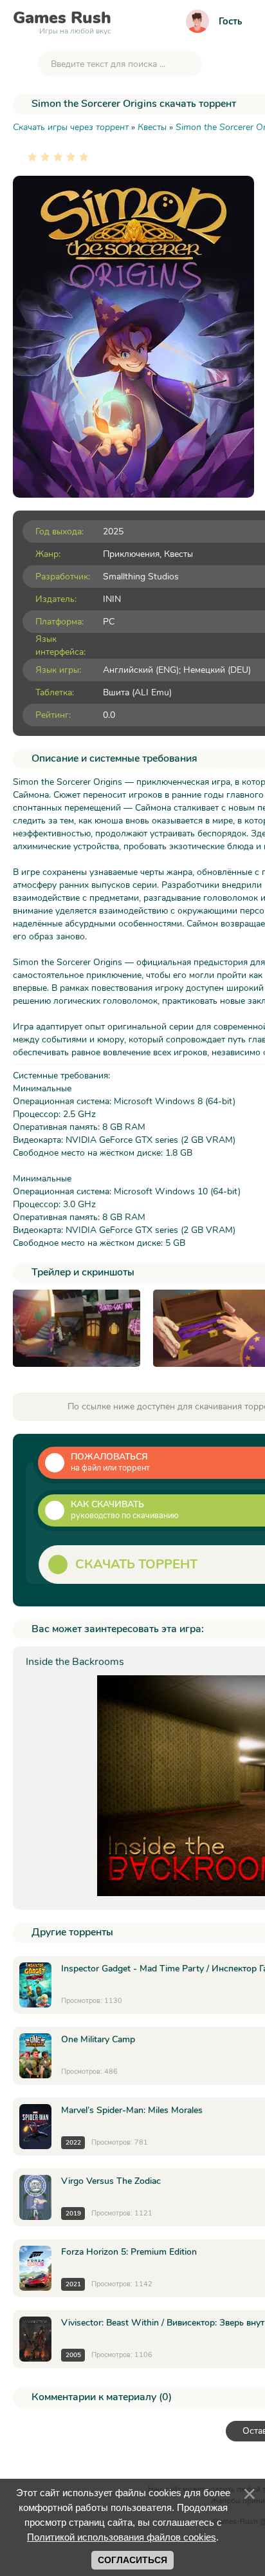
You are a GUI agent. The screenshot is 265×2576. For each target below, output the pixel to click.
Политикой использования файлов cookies (122, 2537)
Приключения (131, 554)
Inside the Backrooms (75, 1662)
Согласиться (132, 2560)
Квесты (178, 554)
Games (62, 21)
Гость (230, 21)
